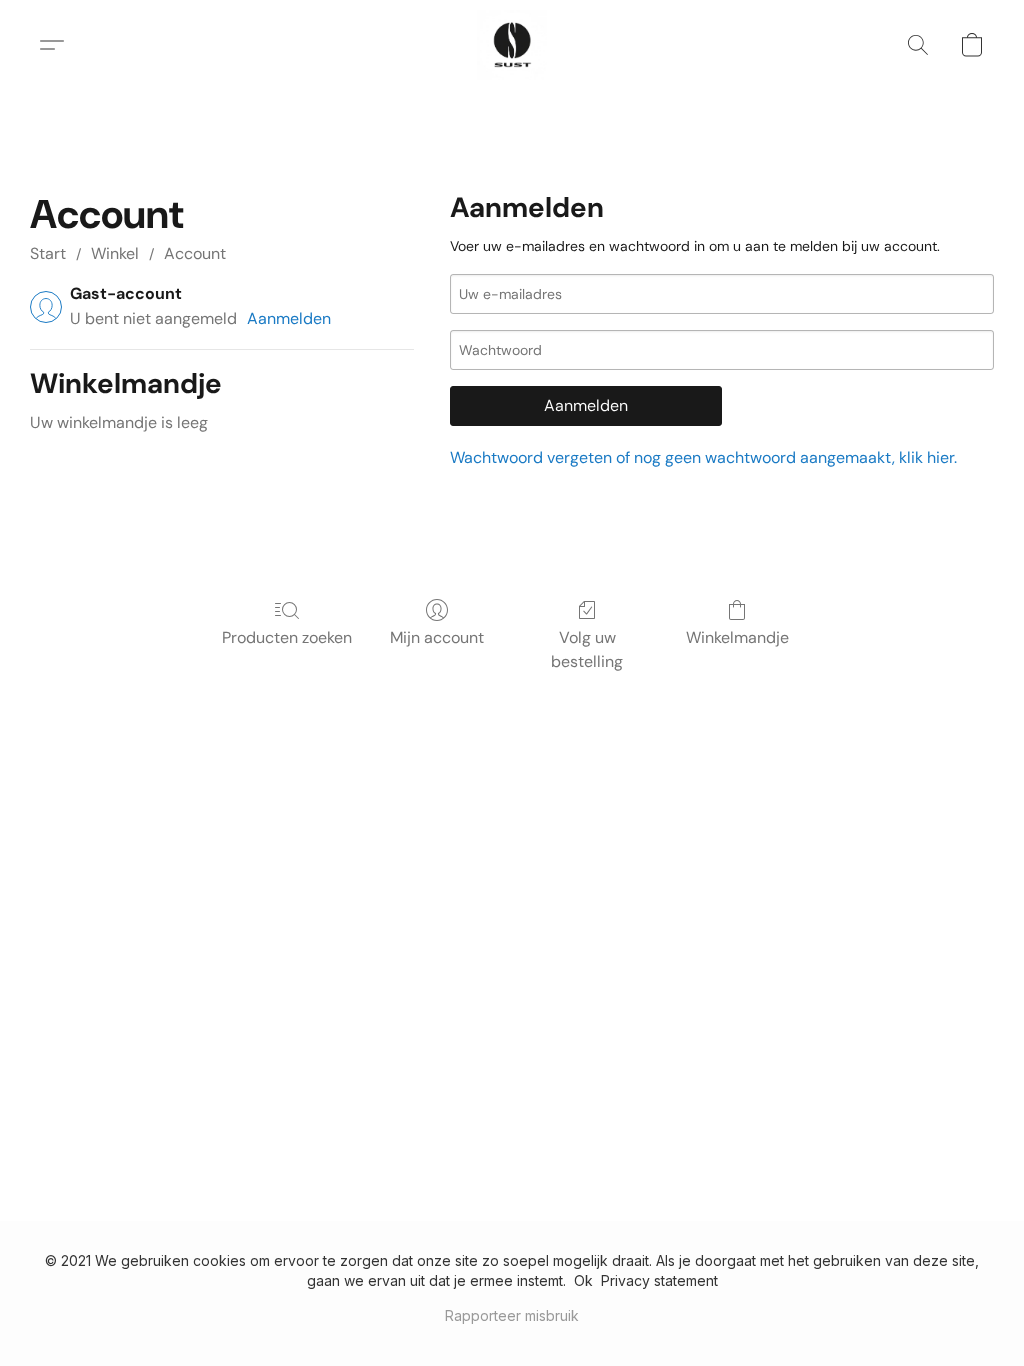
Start (48, 253)
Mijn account (437, 637)
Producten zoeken (287, 637)
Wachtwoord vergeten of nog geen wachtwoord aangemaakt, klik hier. (703, 457)
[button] (512, 45)
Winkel (115, 253)
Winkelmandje (737, 637)
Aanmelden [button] (289, 318)
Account (195, 253)
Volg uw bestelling (587, 649)
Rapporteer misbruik (512, 1315)
